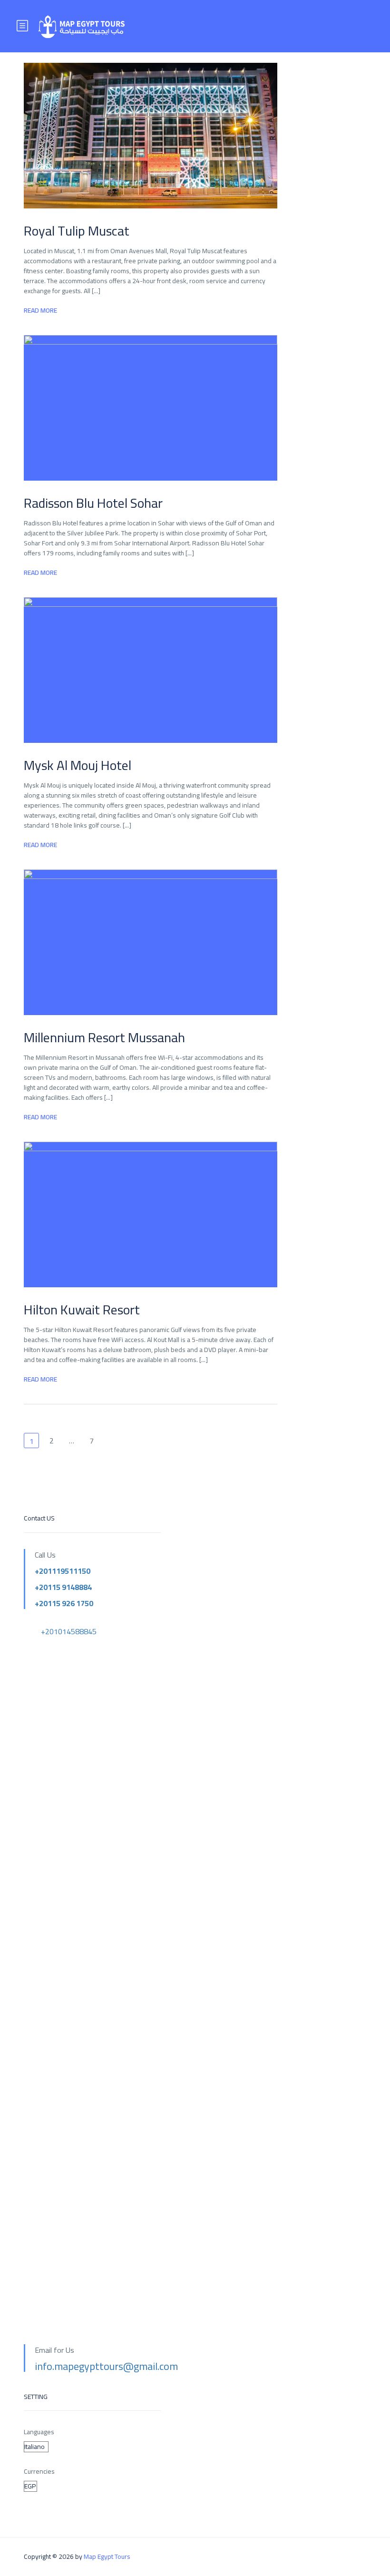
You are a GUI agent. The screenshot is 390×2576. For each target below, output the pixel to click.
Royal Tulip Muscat (77, 231)
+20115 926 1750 (64, 1603)
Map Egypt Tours (107, 2556)
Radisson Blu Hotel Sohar (93, 503)
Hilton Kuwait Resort (82, 1310)
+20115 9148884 (63, 1587)
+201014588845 (69, 1631)
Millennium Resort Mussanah (104, 1037)
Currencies (39, 2472)
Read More (40, 311)
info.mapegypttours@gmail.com (106, 2366)
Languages (39, 2432)
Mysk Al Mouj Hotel (78, 765)
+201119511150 (63, 1571)
